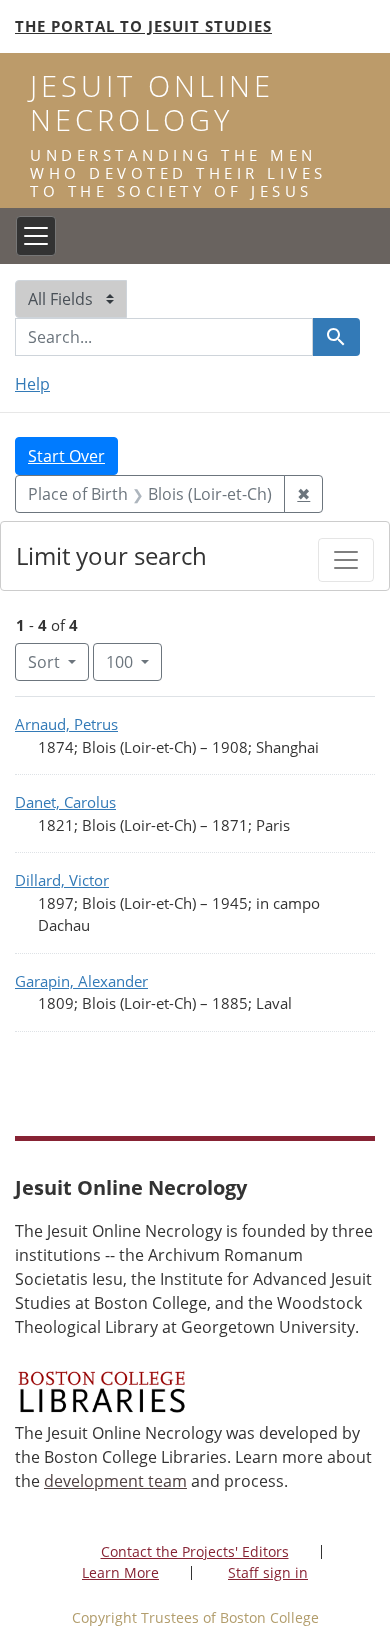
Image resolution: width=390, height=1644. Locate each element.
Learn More (120, 1572)
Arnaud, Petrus (66, 724)
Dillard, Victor (62, 880)
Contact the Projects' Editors (195, 1551)
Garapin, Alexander (81, 981)
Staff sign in (268, 1572)
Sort (44, 662)
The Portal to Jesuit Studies (143, 26)
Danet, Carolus (65, 802)
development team (115, 1481)
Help (32, 384)
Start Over (66, 456)
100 (134, 661)
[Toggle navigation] (36, 236)
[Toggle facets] (346, 560)
